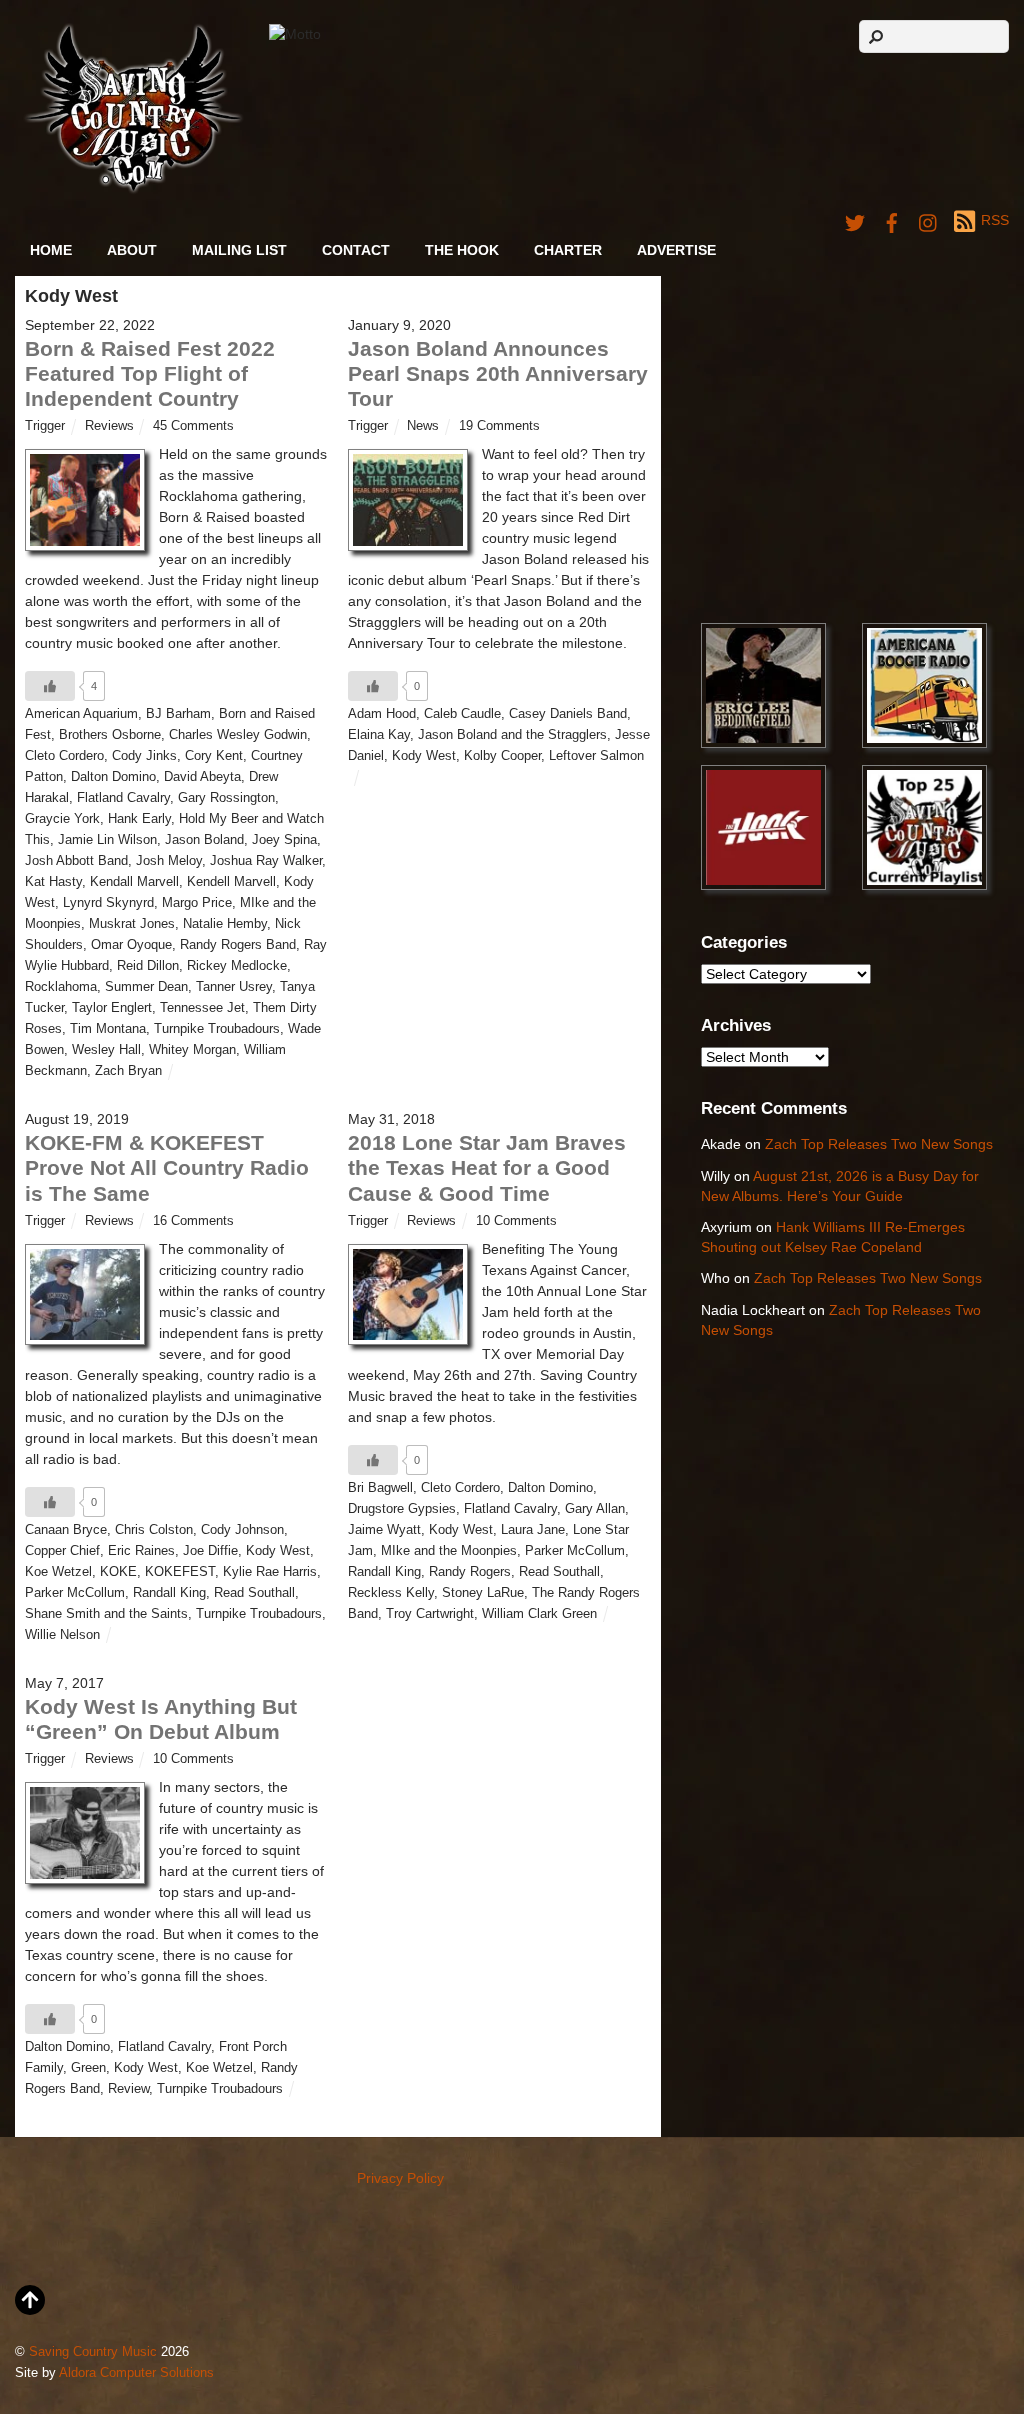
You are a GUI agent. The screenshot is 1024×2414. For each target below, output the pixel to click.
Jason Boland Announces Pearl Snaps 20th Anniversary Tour (498, 373)
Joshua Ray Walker (266, 861)
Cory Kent (214, 756)
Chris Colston (154, 1530)
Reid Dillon (148, 966)
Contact (356, 250)
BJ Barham (178, 714)
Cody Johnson (242, 1530)
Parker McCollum (75, 1593)
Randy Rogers (470, 1572)
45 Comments (193, 426)
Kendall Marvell (134, 882)
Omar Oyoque (131, 945)
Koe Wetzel (58, 1572)
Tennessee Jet (202, 1008)
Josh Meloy (169, 861)
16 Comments (193, 1221)
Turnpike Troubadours (217, 1029)
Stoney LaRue (483, 1593)
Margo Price (197, 903)
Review (128, 2089)
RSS (994, 220)
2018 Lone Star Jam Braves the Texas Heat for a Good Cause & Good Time (487, 1167)
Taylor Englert (112, 1008)
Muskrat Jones (132, 924)
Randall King (169, 1593)
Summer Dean (146, 987)
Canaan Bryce (66, 1530)
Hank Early (139, 819)
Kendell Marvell (231, 882)
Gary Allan (595, 1509)
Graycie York (62, 819)
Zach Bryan (128, 1071)
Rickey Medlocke (237, 966)
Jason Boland (204, 840)
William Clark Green (539, 1614)
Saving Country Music (93, 2352)
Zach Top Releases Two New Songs (879, 1144)
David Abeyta (202, 777)
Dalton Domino (113, 777)
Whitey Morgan (192, 1050)
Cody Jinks (144, 756)
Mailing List (239, 250)
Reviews (109, 426)
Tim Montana (108, 1029)
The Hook (462, 250)
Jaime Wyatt (384, 1530)
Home (51, 250)
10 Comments (516, 1221)
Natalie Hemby (225, 924)
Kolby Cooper (502, 756)
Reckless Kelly (391, 1593)
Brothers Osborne (110, 735)
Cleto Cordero (64, 756)
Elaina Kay (379, 735)
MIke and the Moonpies (449, 1551)
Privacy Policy (400, 2178)
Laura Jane (533, 1530)
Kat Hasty (53, 882)
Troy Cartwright (430, 1614)
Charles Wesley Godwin (238, 735)
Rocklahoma (61, 987)
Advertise (676, 250)
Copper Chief (62, 1551)
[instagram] (929, 220)
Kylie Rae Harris (270, 1572)
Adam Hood (382, 714)
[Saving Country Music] (133, 189)
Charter (568, 250)
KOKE (118, 1572)
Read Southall (254, 1593)
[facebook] (892, 220)
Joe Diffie (210, 1551)
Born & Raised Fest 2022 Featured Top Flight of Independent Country (150, 373)
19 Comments (499, 426)
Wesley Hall (106, 1050)
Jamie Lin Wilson (107, 840)
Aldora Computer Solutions (136, 2373)
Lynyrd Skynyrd (108, 903)
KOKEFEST (180, 1572)
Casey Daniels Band (568, 714)
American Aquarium (81, 714)
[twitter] (855, 220)
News (423, 426)
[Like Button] (50, 686)
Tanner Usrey (234, 987)
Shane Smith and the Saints (106, 1614)
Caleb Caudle (462, 714)
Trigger (45, 426)
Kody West (424, 756)
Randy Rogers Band (238, 945)
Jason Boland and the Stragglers (512, 735)
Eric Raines (141, 1551)
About (132, 250)
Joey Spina (284, 840)
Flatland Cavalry (123, 798)
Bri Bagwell (380, 1488)
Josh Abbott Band (76, 861)
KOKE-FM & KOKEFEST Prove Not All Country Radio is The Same (167, 1167)
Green (88, 2068)
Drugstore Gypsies (402, 1509)
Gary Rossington (226, 798)
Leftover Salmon (596, 756)
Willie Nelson (62, 1635)
